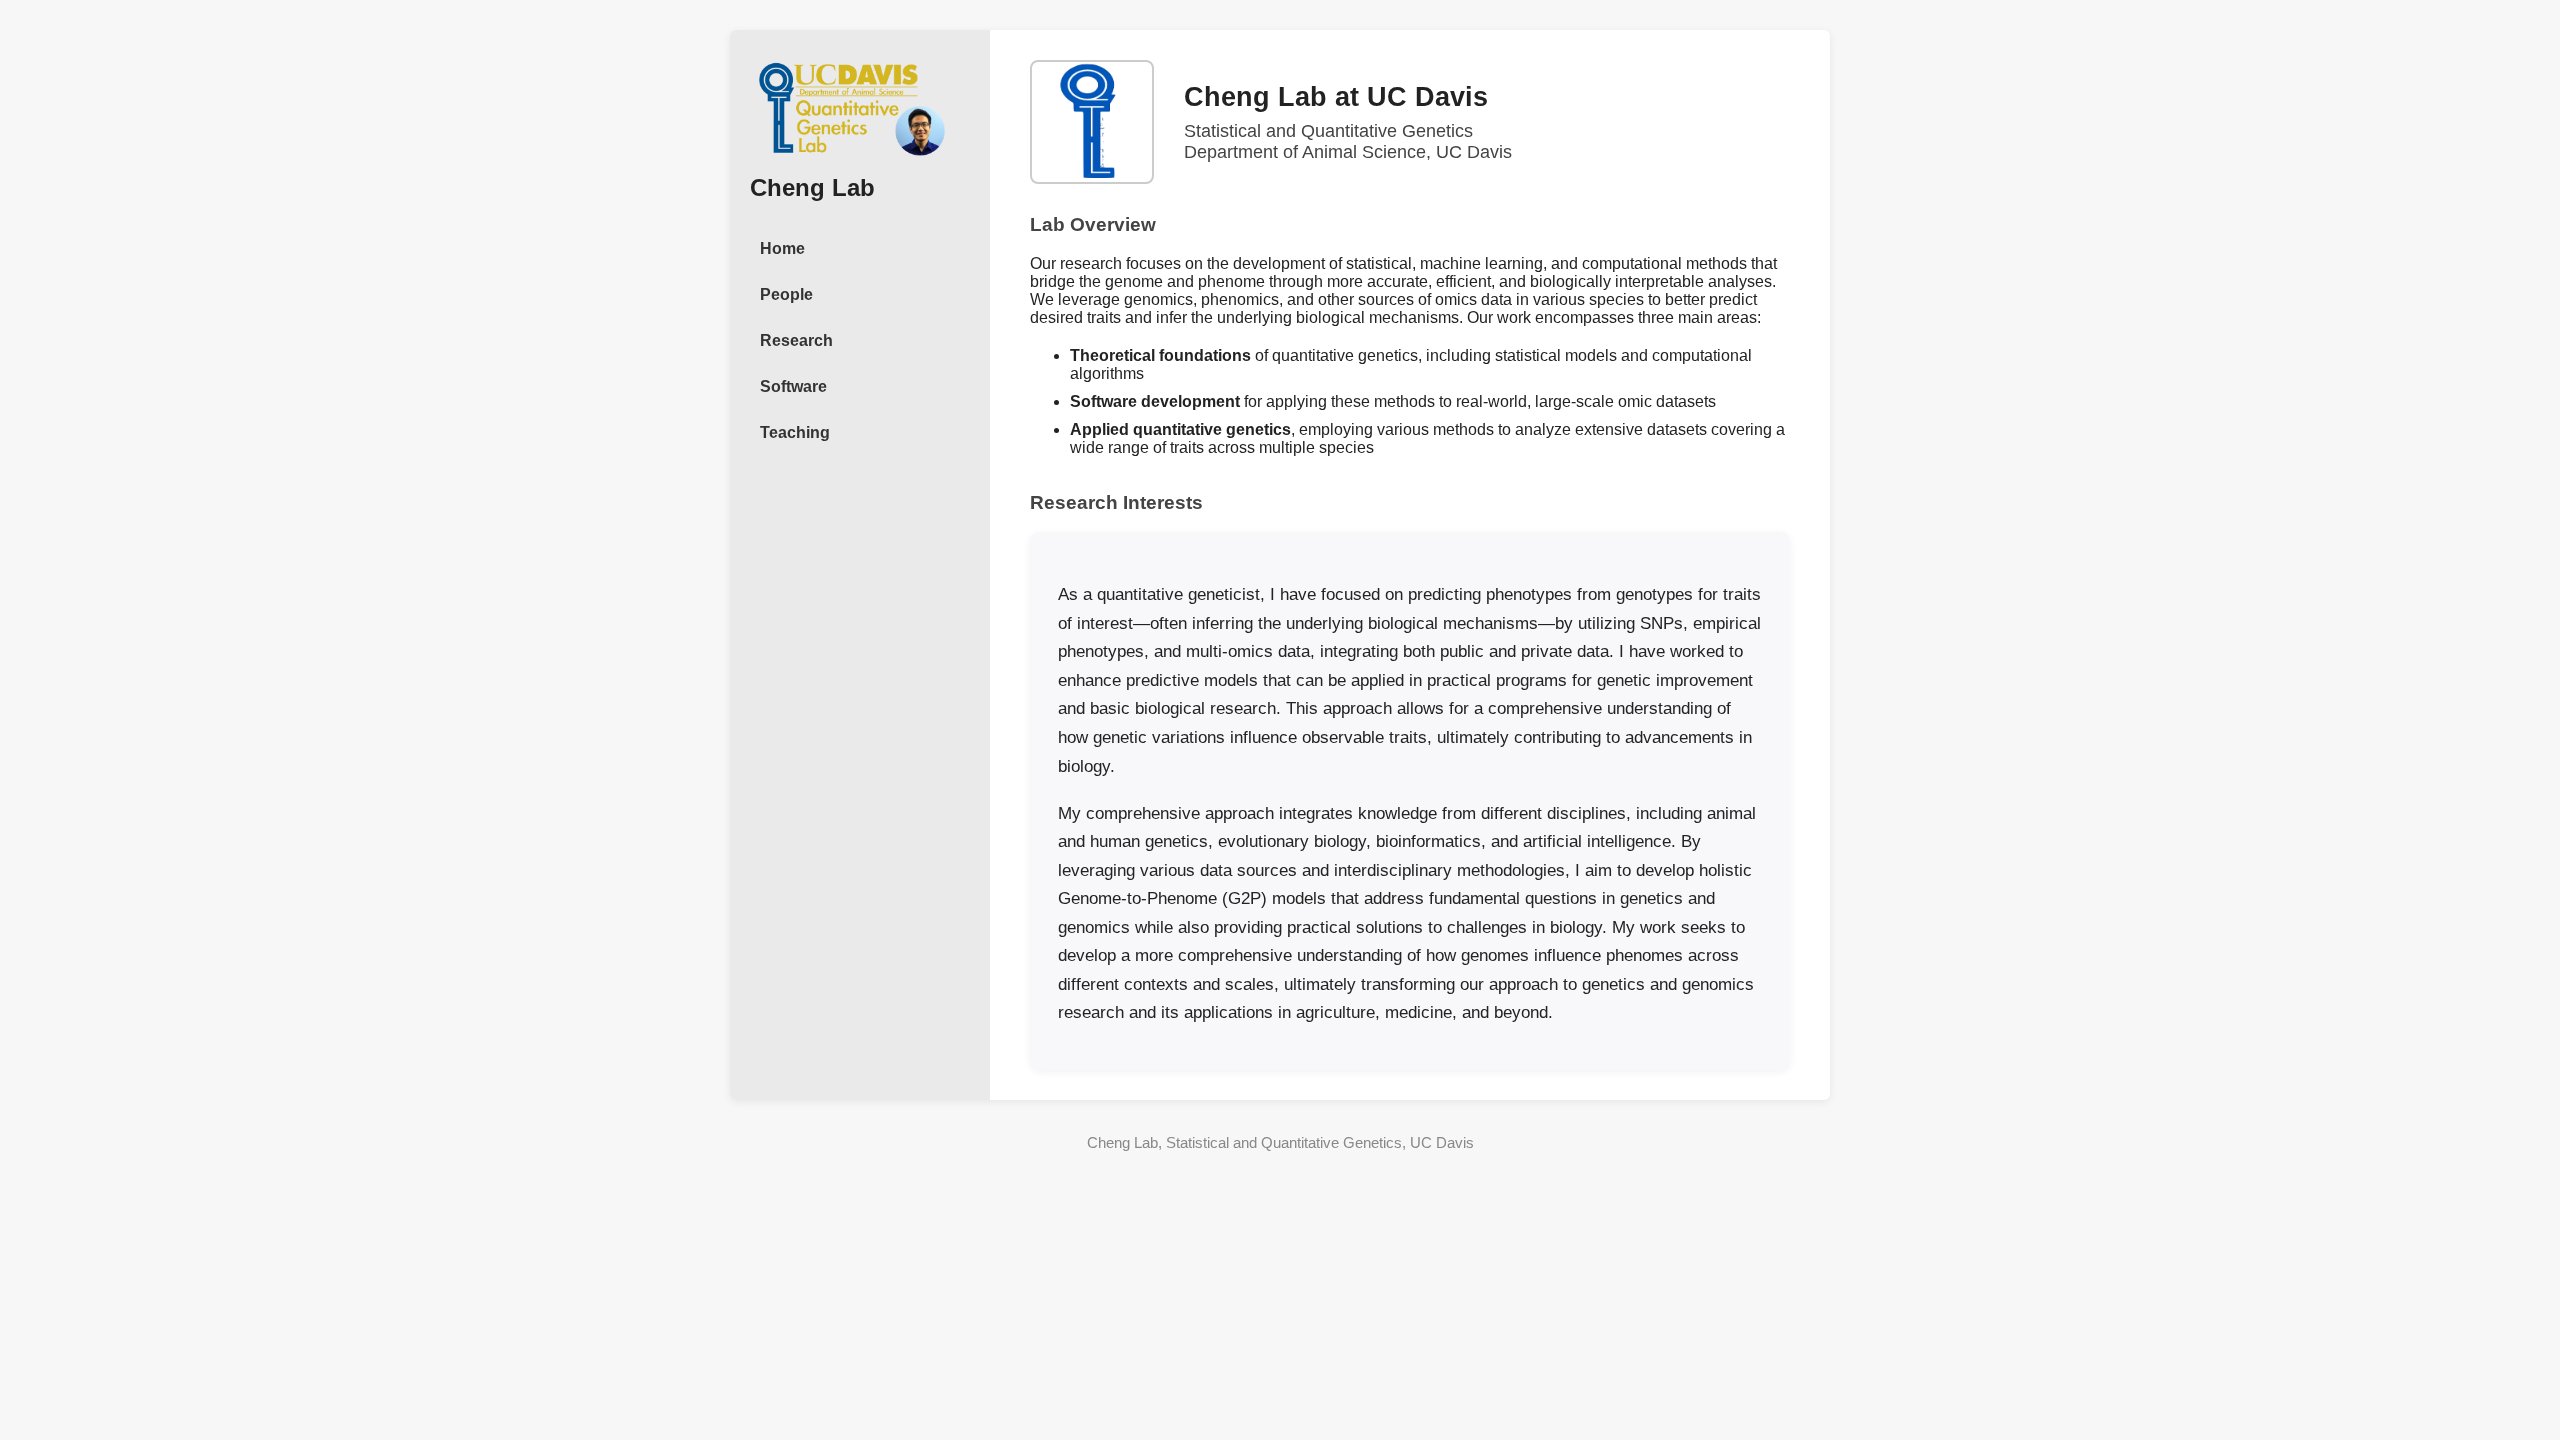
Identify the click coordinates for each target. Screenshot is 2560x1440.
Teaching (795, 432)
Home (782, 248)
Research (796, 340)
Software (793, 386)
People (786, 294)
